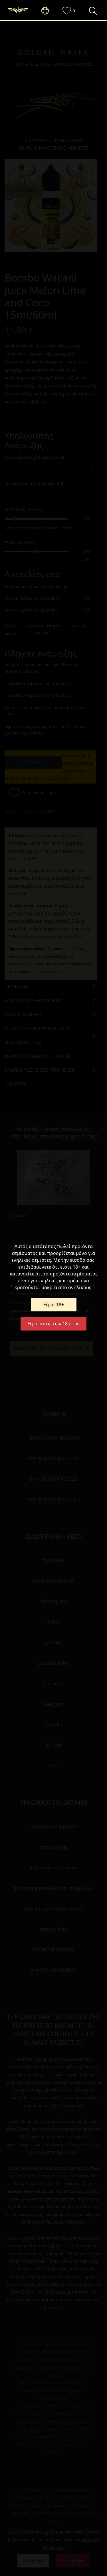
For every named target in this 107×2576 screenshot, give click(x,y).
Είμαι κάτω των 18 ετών (53, 1324)
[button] (48, 11)
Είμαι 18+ (54, 1305)
